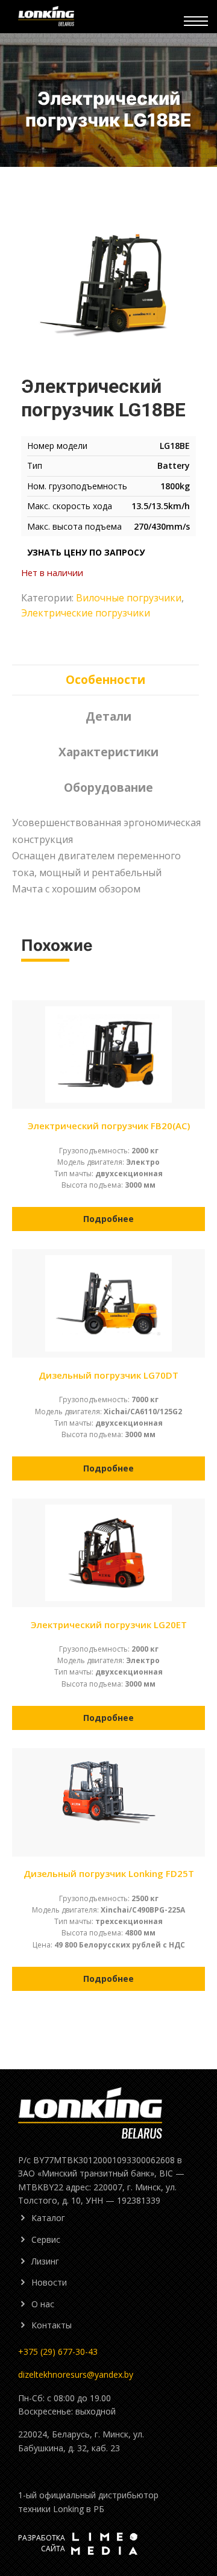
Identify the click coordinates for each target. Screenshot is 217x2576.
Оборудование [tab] (108, 788)
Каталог (48, 2218)
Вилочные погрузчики (129, 598)
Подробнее (108, 1219)
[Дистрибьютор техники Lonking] (101, 17)
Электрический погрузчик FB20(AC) (109, 1126)
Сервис (46, 2239)
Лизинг (45, 2261)
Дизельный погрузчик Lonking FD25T (109, 1873)
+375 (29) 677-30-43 (58, 2352)
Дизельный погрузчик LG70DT (108, 1375)
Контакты (52, 2325)
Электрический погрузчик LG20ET (109, 1625)
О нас (43, 2304)
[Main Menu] (196, 21)
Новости (49, 2282)
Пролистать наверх (193, 2474)
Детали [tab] (108, 716)
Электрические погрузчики (86, 613)
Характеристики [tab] (108, 752)
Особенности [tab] (105, 680)
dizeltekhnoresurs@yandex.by (76, 2374)
